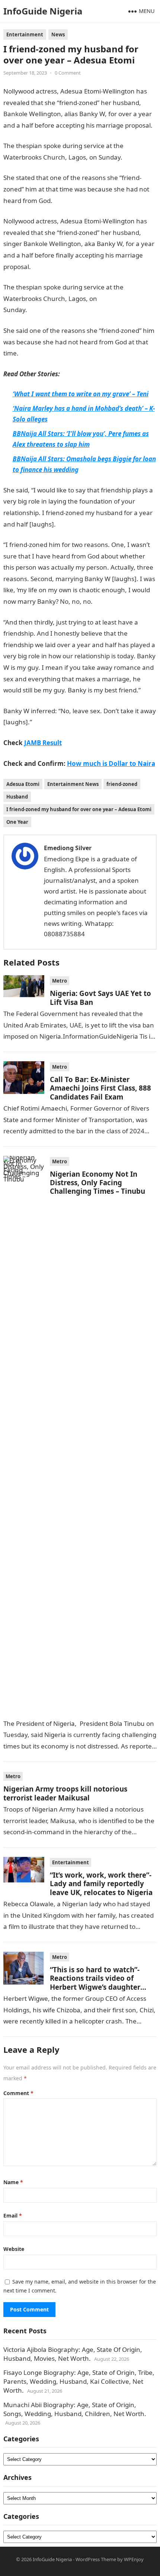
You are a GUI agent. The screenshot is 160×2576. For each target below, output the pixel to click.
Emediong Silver (68, 848)
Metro (60, 981)
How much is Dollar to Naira (111, 763)
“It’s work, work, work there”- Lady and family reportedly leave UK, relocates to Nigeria (101, 1884)
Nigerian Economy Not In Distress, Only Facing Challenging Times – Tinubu (97, 1183)
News (58, 35)
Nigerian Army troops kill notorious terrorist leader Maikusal (65, 1793)
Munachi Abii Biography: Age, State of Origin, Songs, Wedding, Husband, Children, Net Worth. (75, 2409)
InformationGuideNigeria (63, 310)
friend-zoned (122, 784)
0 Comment (68, 73)
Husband (17, 797)
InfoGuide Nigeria (43, 11)
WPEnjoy (134, 2559)
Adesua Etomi (23, 784)
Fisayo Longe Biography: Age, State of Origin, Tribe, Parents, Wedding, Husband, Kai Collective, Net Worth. (79, 2381)
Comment (18, 2093)
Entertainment (25, 35)
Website (14, 2249)
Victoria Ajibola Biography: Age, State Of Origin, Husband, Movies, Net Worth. (73, 2354)
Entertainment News (73, 784)
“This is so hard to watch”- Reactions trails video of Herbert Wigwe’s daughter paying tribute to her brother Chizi (100, 1987)
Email (13, 2216)
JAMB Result (70, 201)
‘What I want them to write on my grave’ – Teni (81, 394)
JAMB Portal (110, 601)
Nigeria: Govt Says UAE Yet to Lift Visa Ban (100, 997)
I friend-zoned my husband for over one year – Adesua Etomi (79, 809)
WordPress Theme (96, 2559)
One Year (17, 822)
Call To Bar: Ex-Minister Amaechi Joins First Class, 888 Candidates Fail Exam (100, 1088)
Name (13, 2182)
